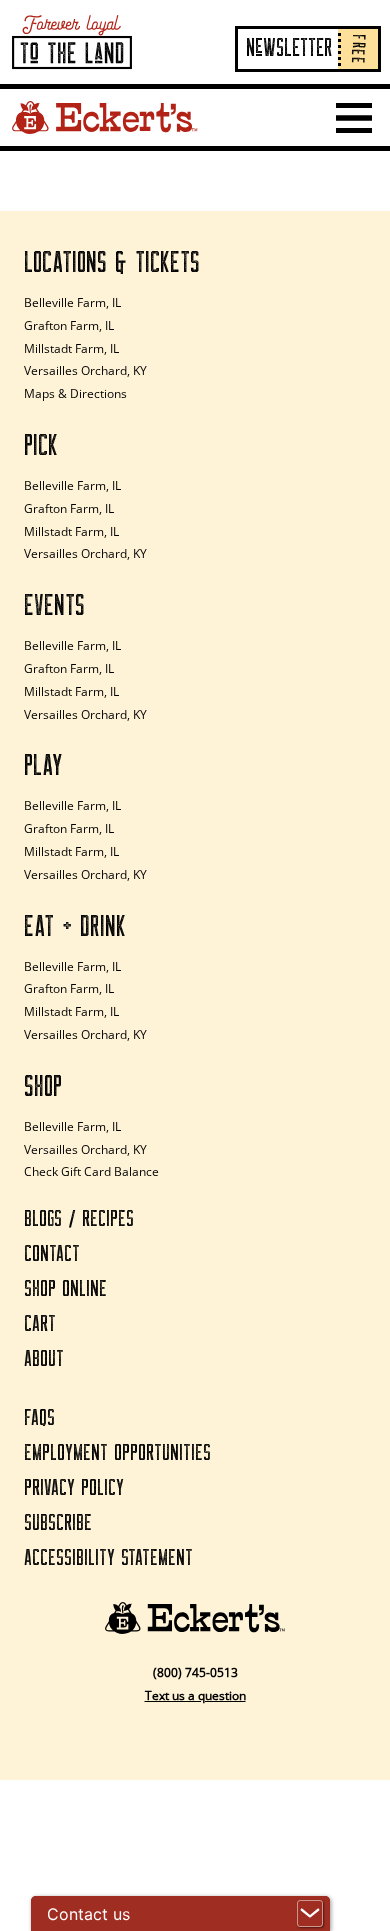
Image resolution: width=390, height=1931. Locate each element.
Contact (52, 1254)
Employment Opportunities (117, 1453)
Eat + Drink (75, 927)
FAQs (39, 1418)
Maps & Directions (75, 393)
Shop (43, 1087)
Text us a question (195, 1695)
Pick (41, 446)
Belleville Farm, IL (72, 302)
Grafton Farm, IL (69, 325)
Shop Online (65, 1289)
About (44, 1359)
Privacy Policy (74, 1488)
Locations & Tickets (112, 263)
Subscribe (58, 1523)
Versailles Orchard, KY (85, 370)
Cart (40, 1324)
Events (54, 606)
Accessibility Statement (108, 1558)
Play (43, 766)
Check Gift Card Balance (91, 1171)
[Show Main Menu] (354, 118)
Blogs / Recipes (79, 1219)
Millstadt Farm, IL (71, 348)
